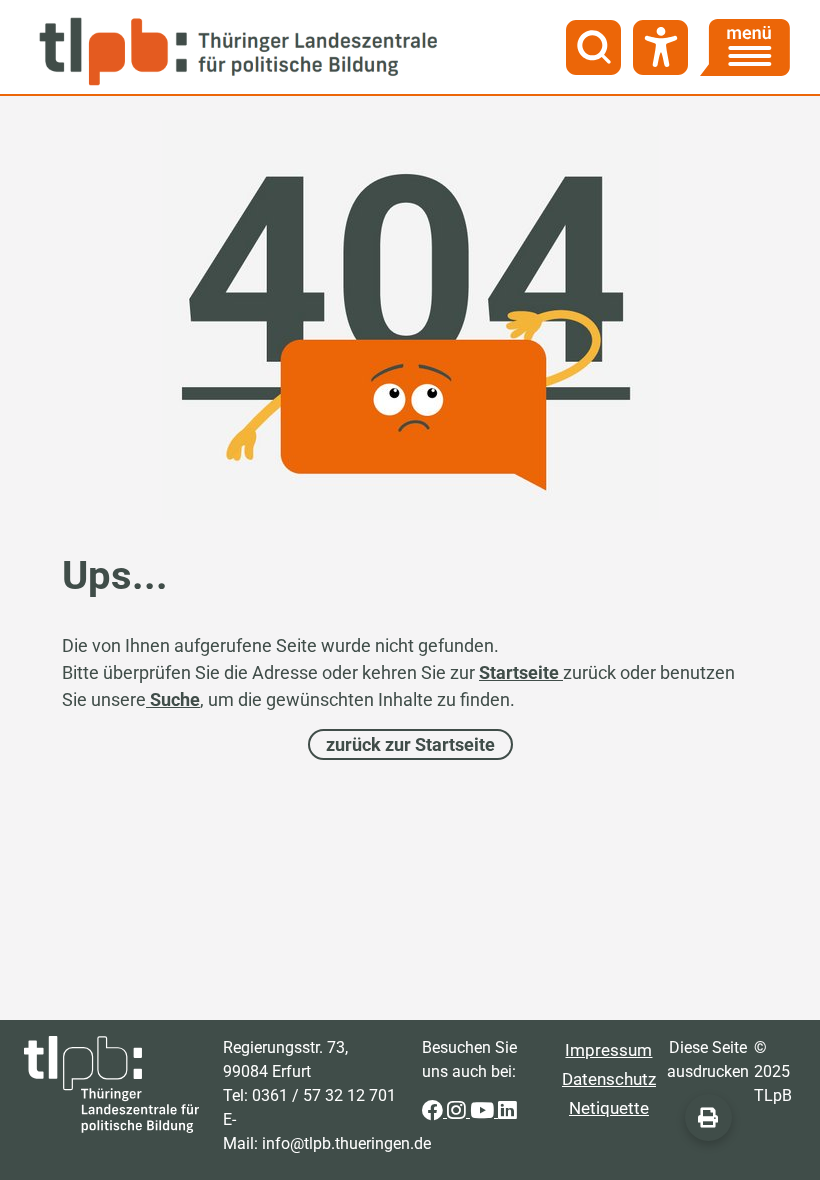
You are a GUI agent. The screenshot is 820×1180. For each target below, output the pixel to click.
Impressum (608, 1050)
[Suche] (593, 47)
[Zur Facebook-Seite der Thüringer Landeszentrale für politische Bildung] (434, 1111)
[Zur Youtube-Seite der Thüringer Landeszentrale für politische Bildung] (484, 1111)
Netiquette (609, 1108)
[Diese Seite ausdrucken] (708, 1117)
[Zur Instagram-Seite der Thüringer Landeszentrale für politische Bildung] (458, 1111)
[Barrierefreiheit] (660, 47)
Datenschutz (609, 1079)
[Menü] (745, 47)
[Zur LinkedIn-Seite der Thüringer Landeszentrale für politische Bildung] (507, 1111)
